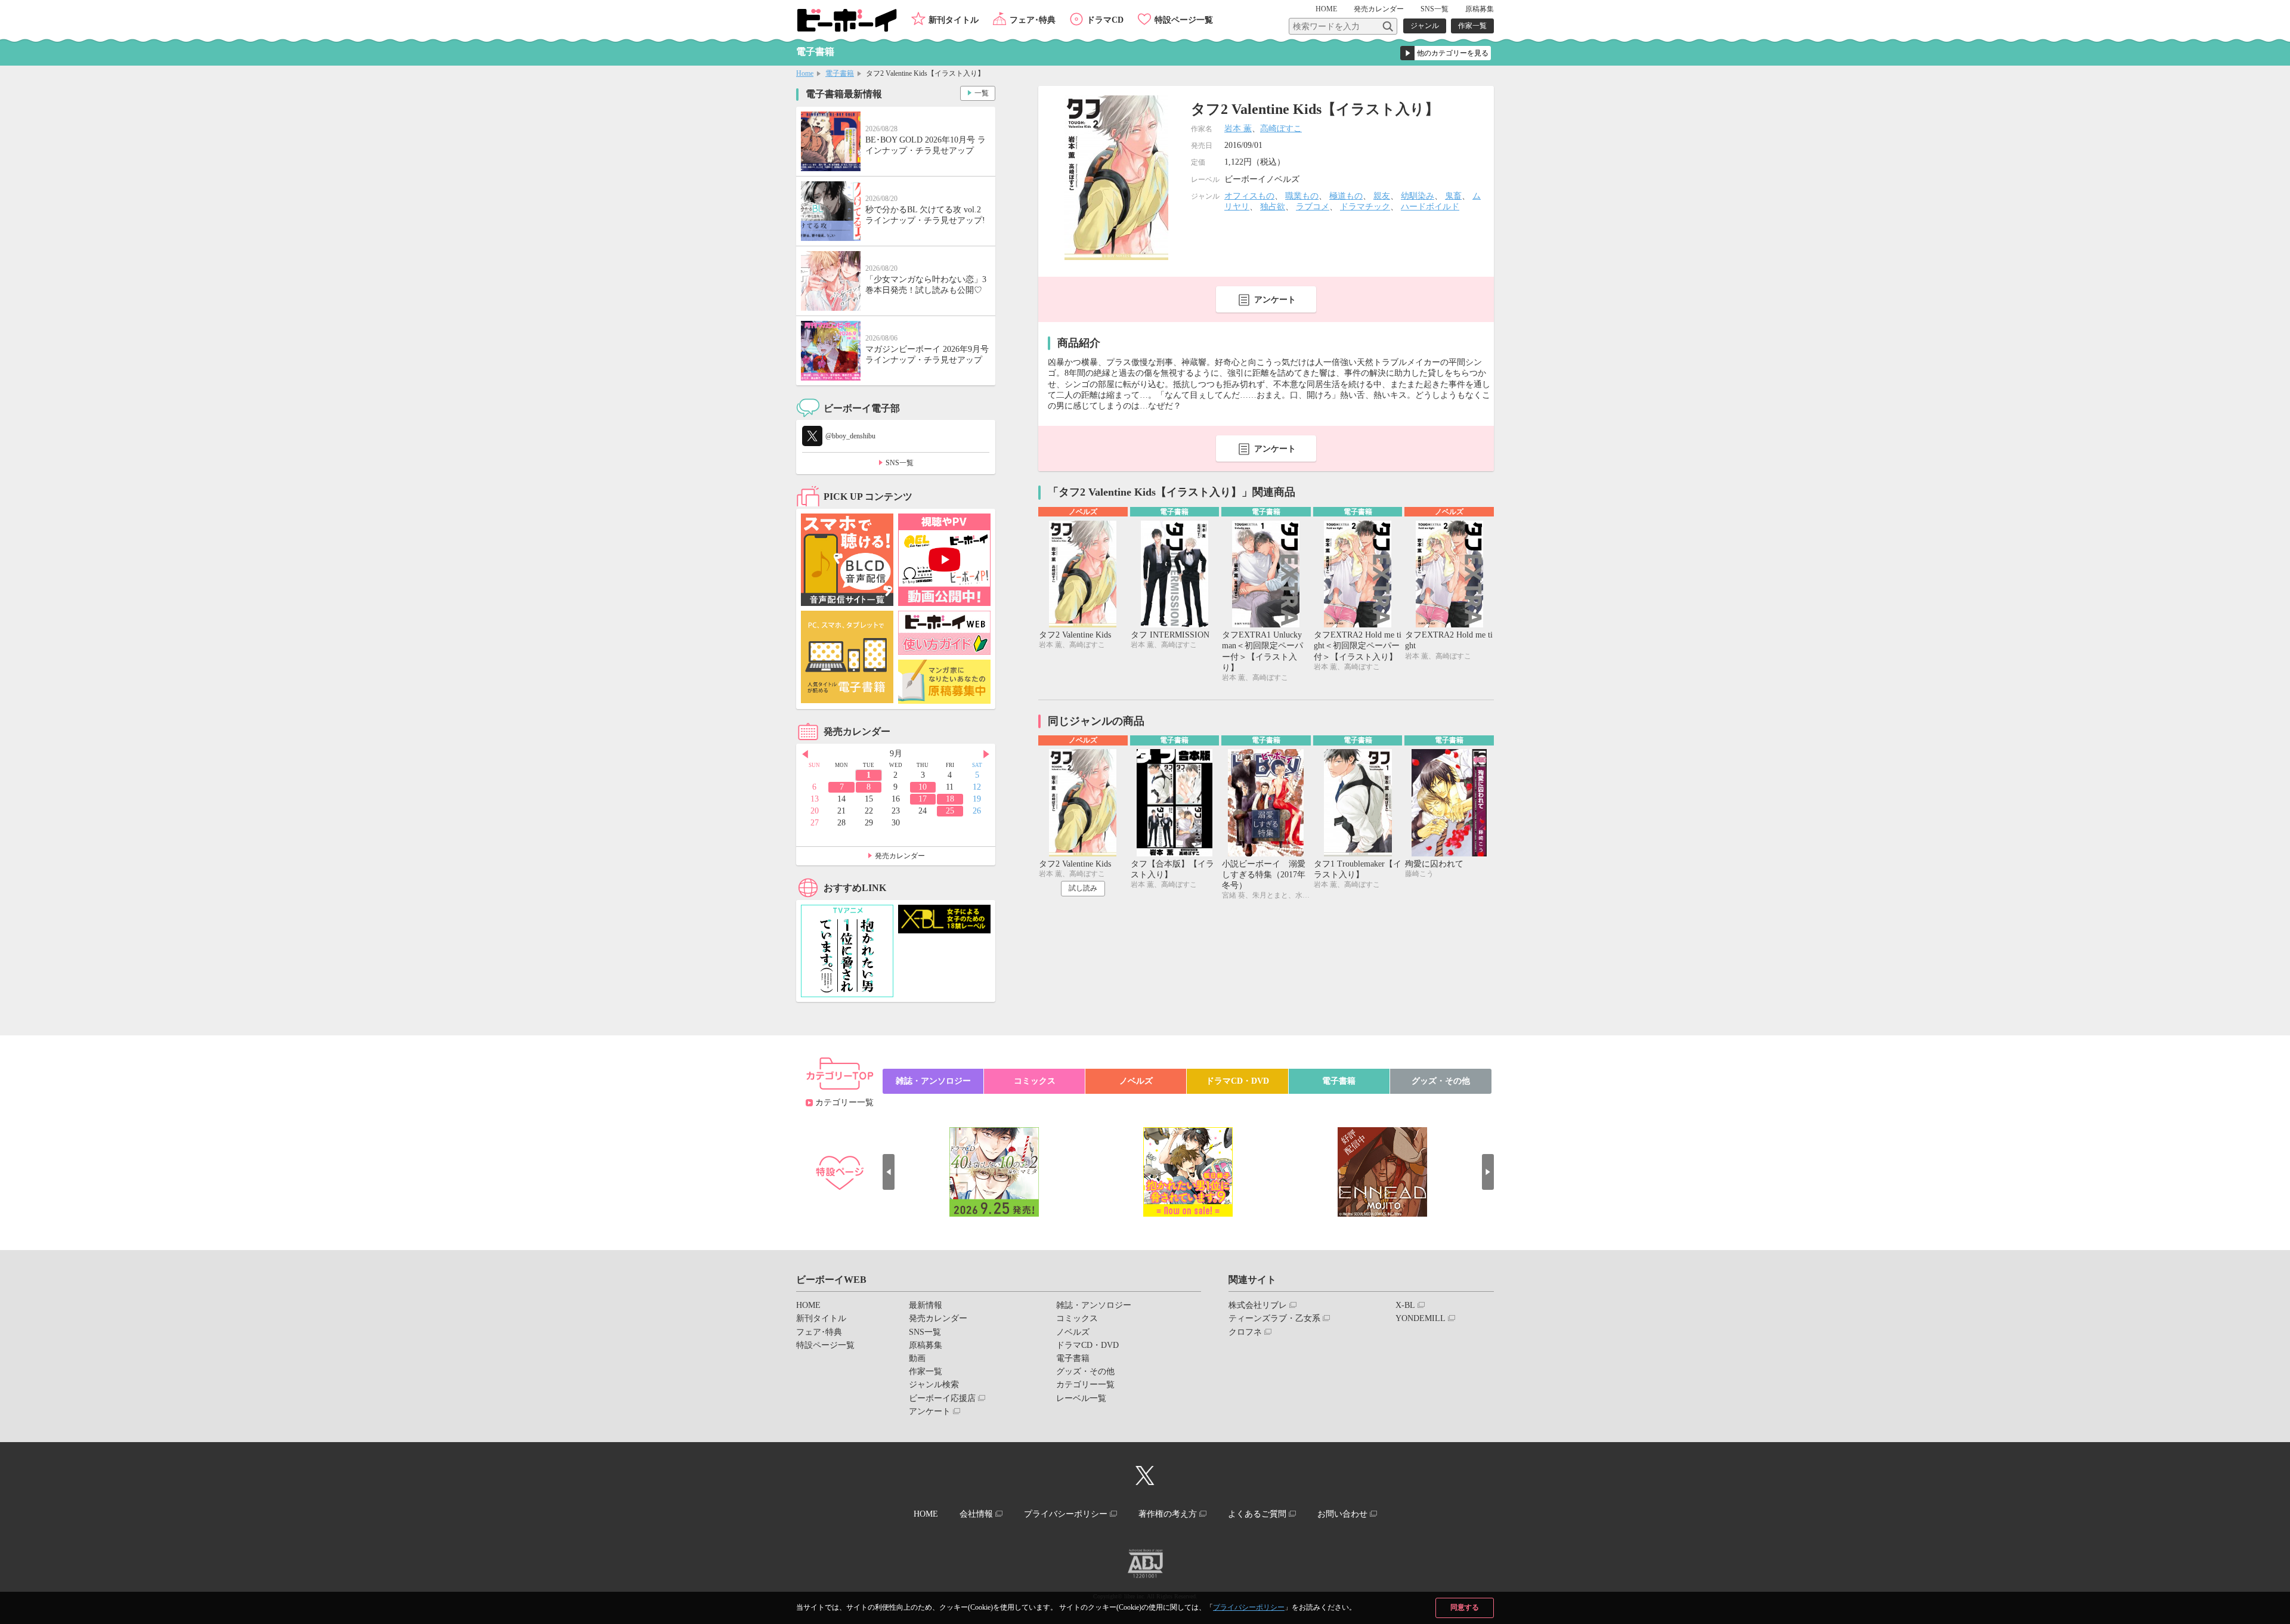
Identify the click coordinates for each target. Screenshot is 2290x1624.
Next (986, 754)
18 (950, 799)
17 (923, 799)
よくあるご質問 (1257, 1514)
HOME (1326, 9)
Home (805, 73)
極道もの (1346, 196)
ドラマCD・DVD (1237, 1081)
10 (923, 787)
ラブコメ (1313, 207)
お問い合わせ (1342, 1514)
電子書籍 (840, 73)
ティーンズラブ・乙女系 (1274, 1318)
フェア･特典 (1033, 20)
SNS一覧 (1435, 9)
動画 (917, 1358)
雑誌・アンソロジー (933, 1081)
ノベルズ (1136, 1081)
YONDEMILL (1421, 1318)
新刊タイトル (954, 20)
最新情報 (926, 1305)
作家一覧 (1472, 26)
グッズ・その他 (1441, 1081)
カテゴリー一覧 (844, 1102)
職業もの (1302, 196)
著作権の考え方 (1168, 1514)
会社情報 (976, 1514)
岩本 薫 (1238, 129)
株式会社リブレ (1258, 1305)
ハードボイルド (1430, 207)
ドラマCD (1105, 20)
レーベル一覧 (1081, 1398)
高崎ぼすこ (1281, 129)
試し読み (1083, 888)
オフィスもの (1249, 196)
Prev (805, 754)
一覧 (982, 93)
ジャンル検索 (934, 1385)
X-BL (1405, 1305)
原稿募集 (1480, 9)
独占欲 (1273, 207)
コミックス (1035, 1081)
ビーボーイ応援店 (942, 1398)
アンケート (1275, 300)
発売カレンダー (900, 856)
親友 (1382, 196)
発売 (1379, 9)
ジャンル (1425, 26)
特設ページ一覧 (1184, 20)
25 (950, 811)
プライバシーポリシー (1249, 1607)
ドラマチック (1365, 207)
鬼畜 (1453, 196)
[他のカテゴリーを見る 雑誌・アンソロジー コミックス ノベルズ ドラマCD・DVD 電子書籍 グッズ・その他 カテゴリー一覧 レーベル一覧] (1446, 53)
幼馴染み (1418, 196)
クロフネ (1245, 1332)
